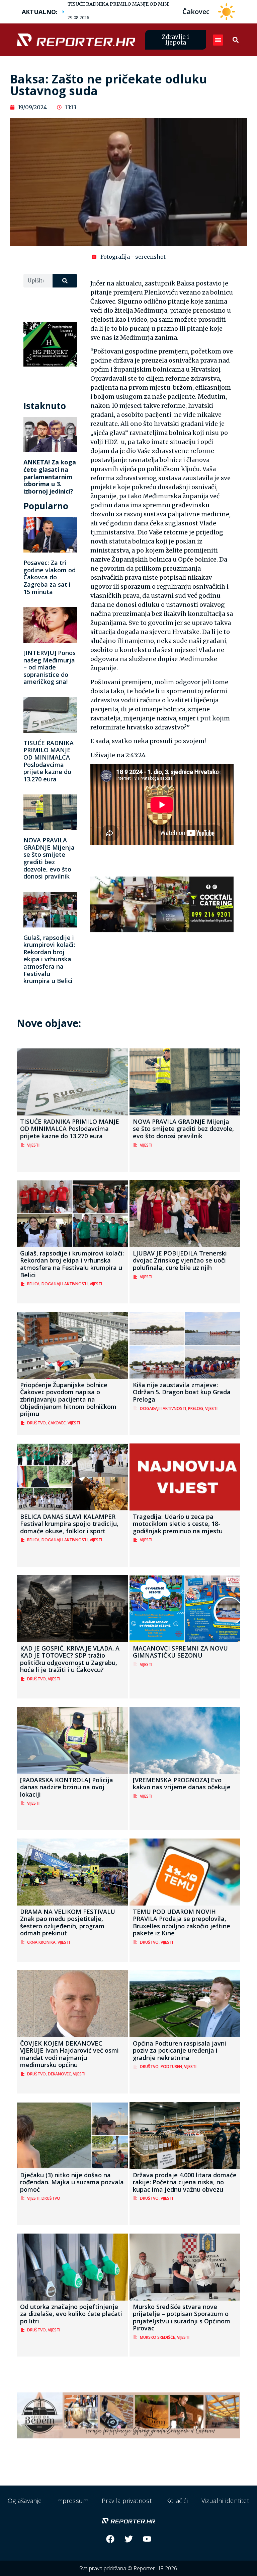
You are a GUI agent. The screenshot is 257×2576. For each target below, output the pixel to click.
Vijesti (33, 1145)
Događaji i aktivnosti (65, 1284)
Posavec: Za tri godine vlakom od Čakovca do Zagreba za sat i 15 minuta (50, 577)
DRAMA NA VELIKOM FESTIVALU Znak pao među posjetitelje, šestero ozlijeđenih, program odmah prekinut (68, 1922)
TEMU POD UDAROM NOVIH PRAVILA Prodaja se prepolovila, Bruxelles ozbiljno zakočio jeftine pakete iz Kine (182, 1922)
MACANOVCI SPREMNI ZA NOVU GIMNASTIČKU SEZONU (180, 1652)
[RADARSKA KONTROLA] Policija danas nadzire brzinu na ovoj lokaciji (67, 1787)
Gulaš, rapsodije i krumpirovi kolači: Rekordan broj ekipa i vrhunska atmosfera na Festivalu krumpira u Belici (49, 959)
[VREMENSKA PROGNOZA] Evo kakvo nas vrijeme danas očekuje (182, 1784)
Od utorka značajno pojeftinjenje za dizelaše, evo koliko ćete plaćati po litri (71, 2314)
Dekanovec (59, 2074)
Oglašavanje (25, 2501)
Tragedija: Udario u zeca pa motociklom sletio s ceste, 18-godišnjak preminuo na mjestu (178, 1524)
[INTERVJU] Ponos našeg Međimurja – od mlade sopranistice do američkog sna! (50, 667)
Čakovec (57, 1423)
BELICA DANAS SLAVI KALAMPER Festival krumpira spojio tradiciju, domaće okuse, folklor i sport (69, 1524)
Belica (33, 1284)
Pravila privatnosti (127, 2501)
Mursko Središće (157, 2337)
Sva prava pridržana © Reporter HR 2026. (129, 2568)
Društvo (36, 1423)
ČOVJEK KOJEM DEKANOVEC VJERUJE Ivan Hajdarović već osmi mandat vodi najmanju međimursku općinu (69, 2054)
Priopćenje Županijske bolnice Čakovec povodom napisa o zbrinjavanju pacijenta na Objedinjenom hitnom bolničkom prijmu (68, 1399)
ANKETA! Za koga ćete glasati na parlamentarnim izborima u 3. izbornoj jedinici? (50, 476)
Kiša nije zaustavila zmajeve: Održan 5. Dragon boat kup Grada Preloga (182, 1392)
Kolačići (177, 2501)
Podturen (171, 2067)
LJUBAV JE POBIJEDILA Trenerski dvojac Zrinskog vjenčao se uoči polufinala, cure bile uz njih (180, 1260)
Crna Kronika (41, 1942)
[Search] (65, 281)
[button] (218, 40)
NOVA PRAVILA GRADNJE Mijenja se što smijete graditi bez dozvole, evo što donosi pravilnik (49, 858)
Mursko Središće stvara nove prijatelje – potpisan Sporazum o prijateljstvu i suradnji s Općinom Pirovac (182, 2317)
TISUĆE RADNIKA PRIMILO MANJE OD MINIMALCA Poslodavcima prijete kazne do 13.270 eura (49, 761)
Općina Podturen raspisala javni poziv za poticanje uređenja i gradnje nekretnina (180, 2050)
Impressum (72, 2501)
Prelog (196, 1408)
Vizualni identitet (225, 2501)
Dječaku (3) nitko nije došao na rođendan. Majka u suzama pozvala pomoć (72, 2182)
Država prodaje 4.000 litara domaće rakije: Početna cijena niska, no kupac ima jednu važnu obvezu (185, 2182)
